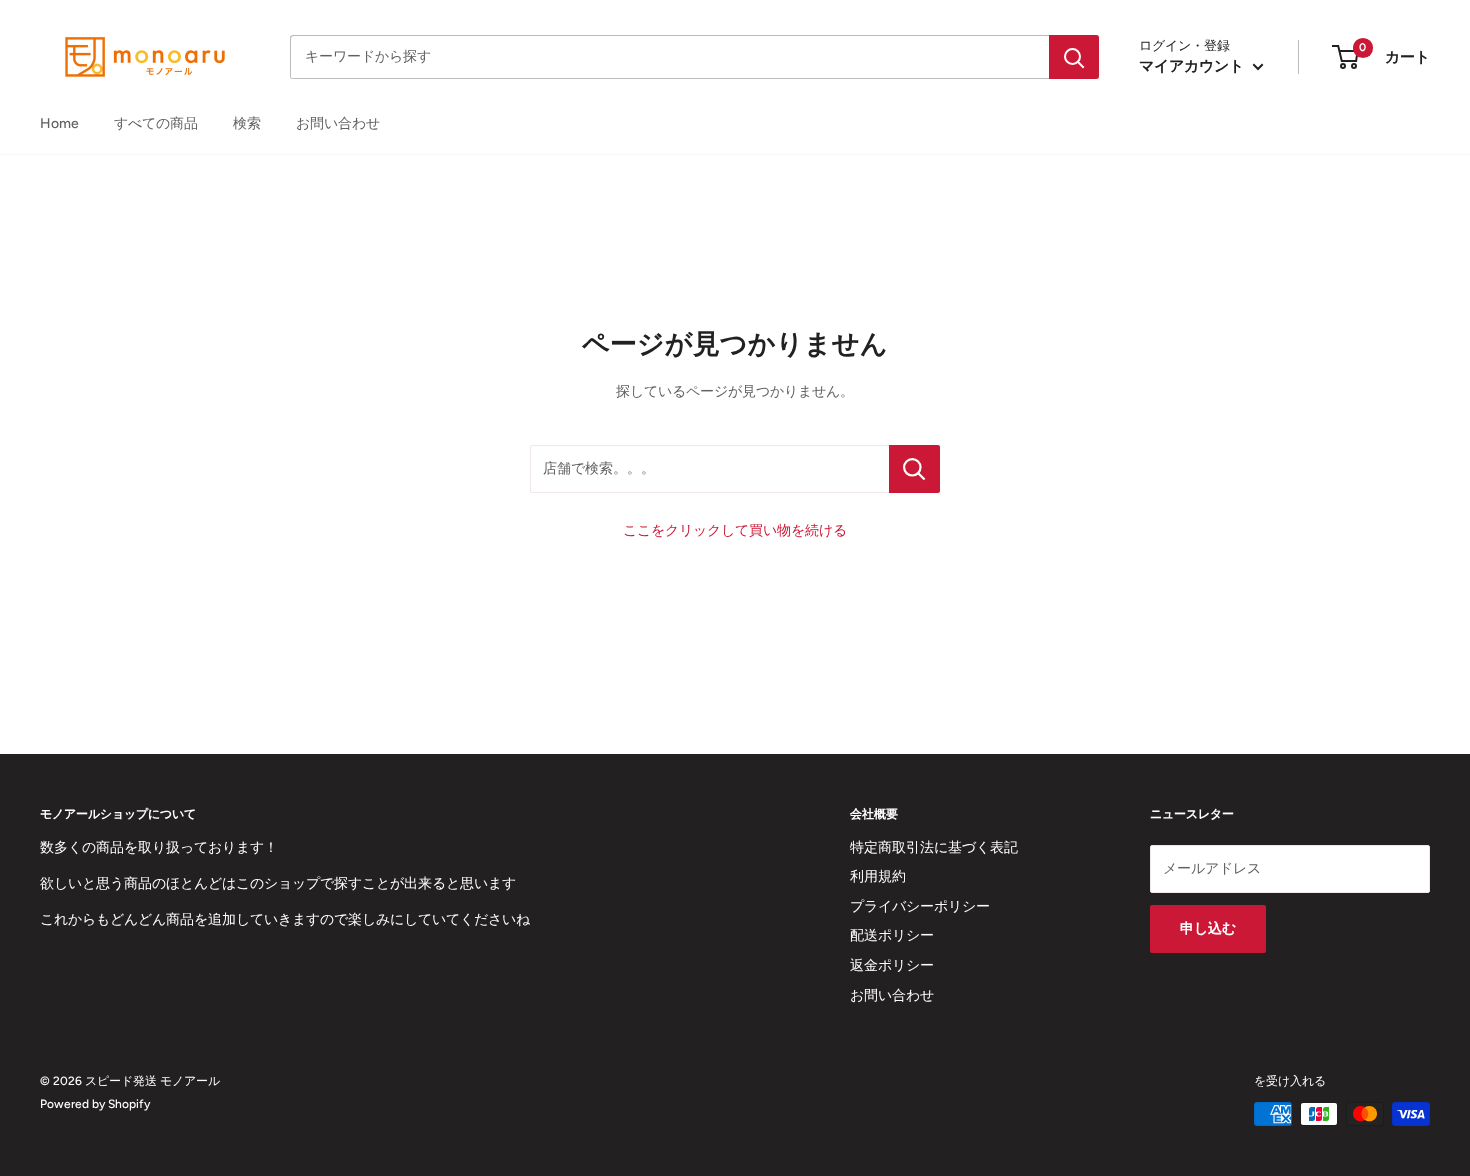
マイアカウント (1193, 66)
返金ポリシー (892, 965)
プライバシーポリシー (920, 906)
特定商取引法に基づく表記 (934, 847)
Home (59, 123)
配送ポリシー (892, 935)
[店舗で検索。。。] (914, 469)
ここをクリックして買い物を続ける (735, 530)
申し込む (1208, 928)
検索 (247, 123)
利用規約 (878, 876)
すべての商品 (156, 123)
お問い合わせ (338, 123)
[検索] (1074, 57)
